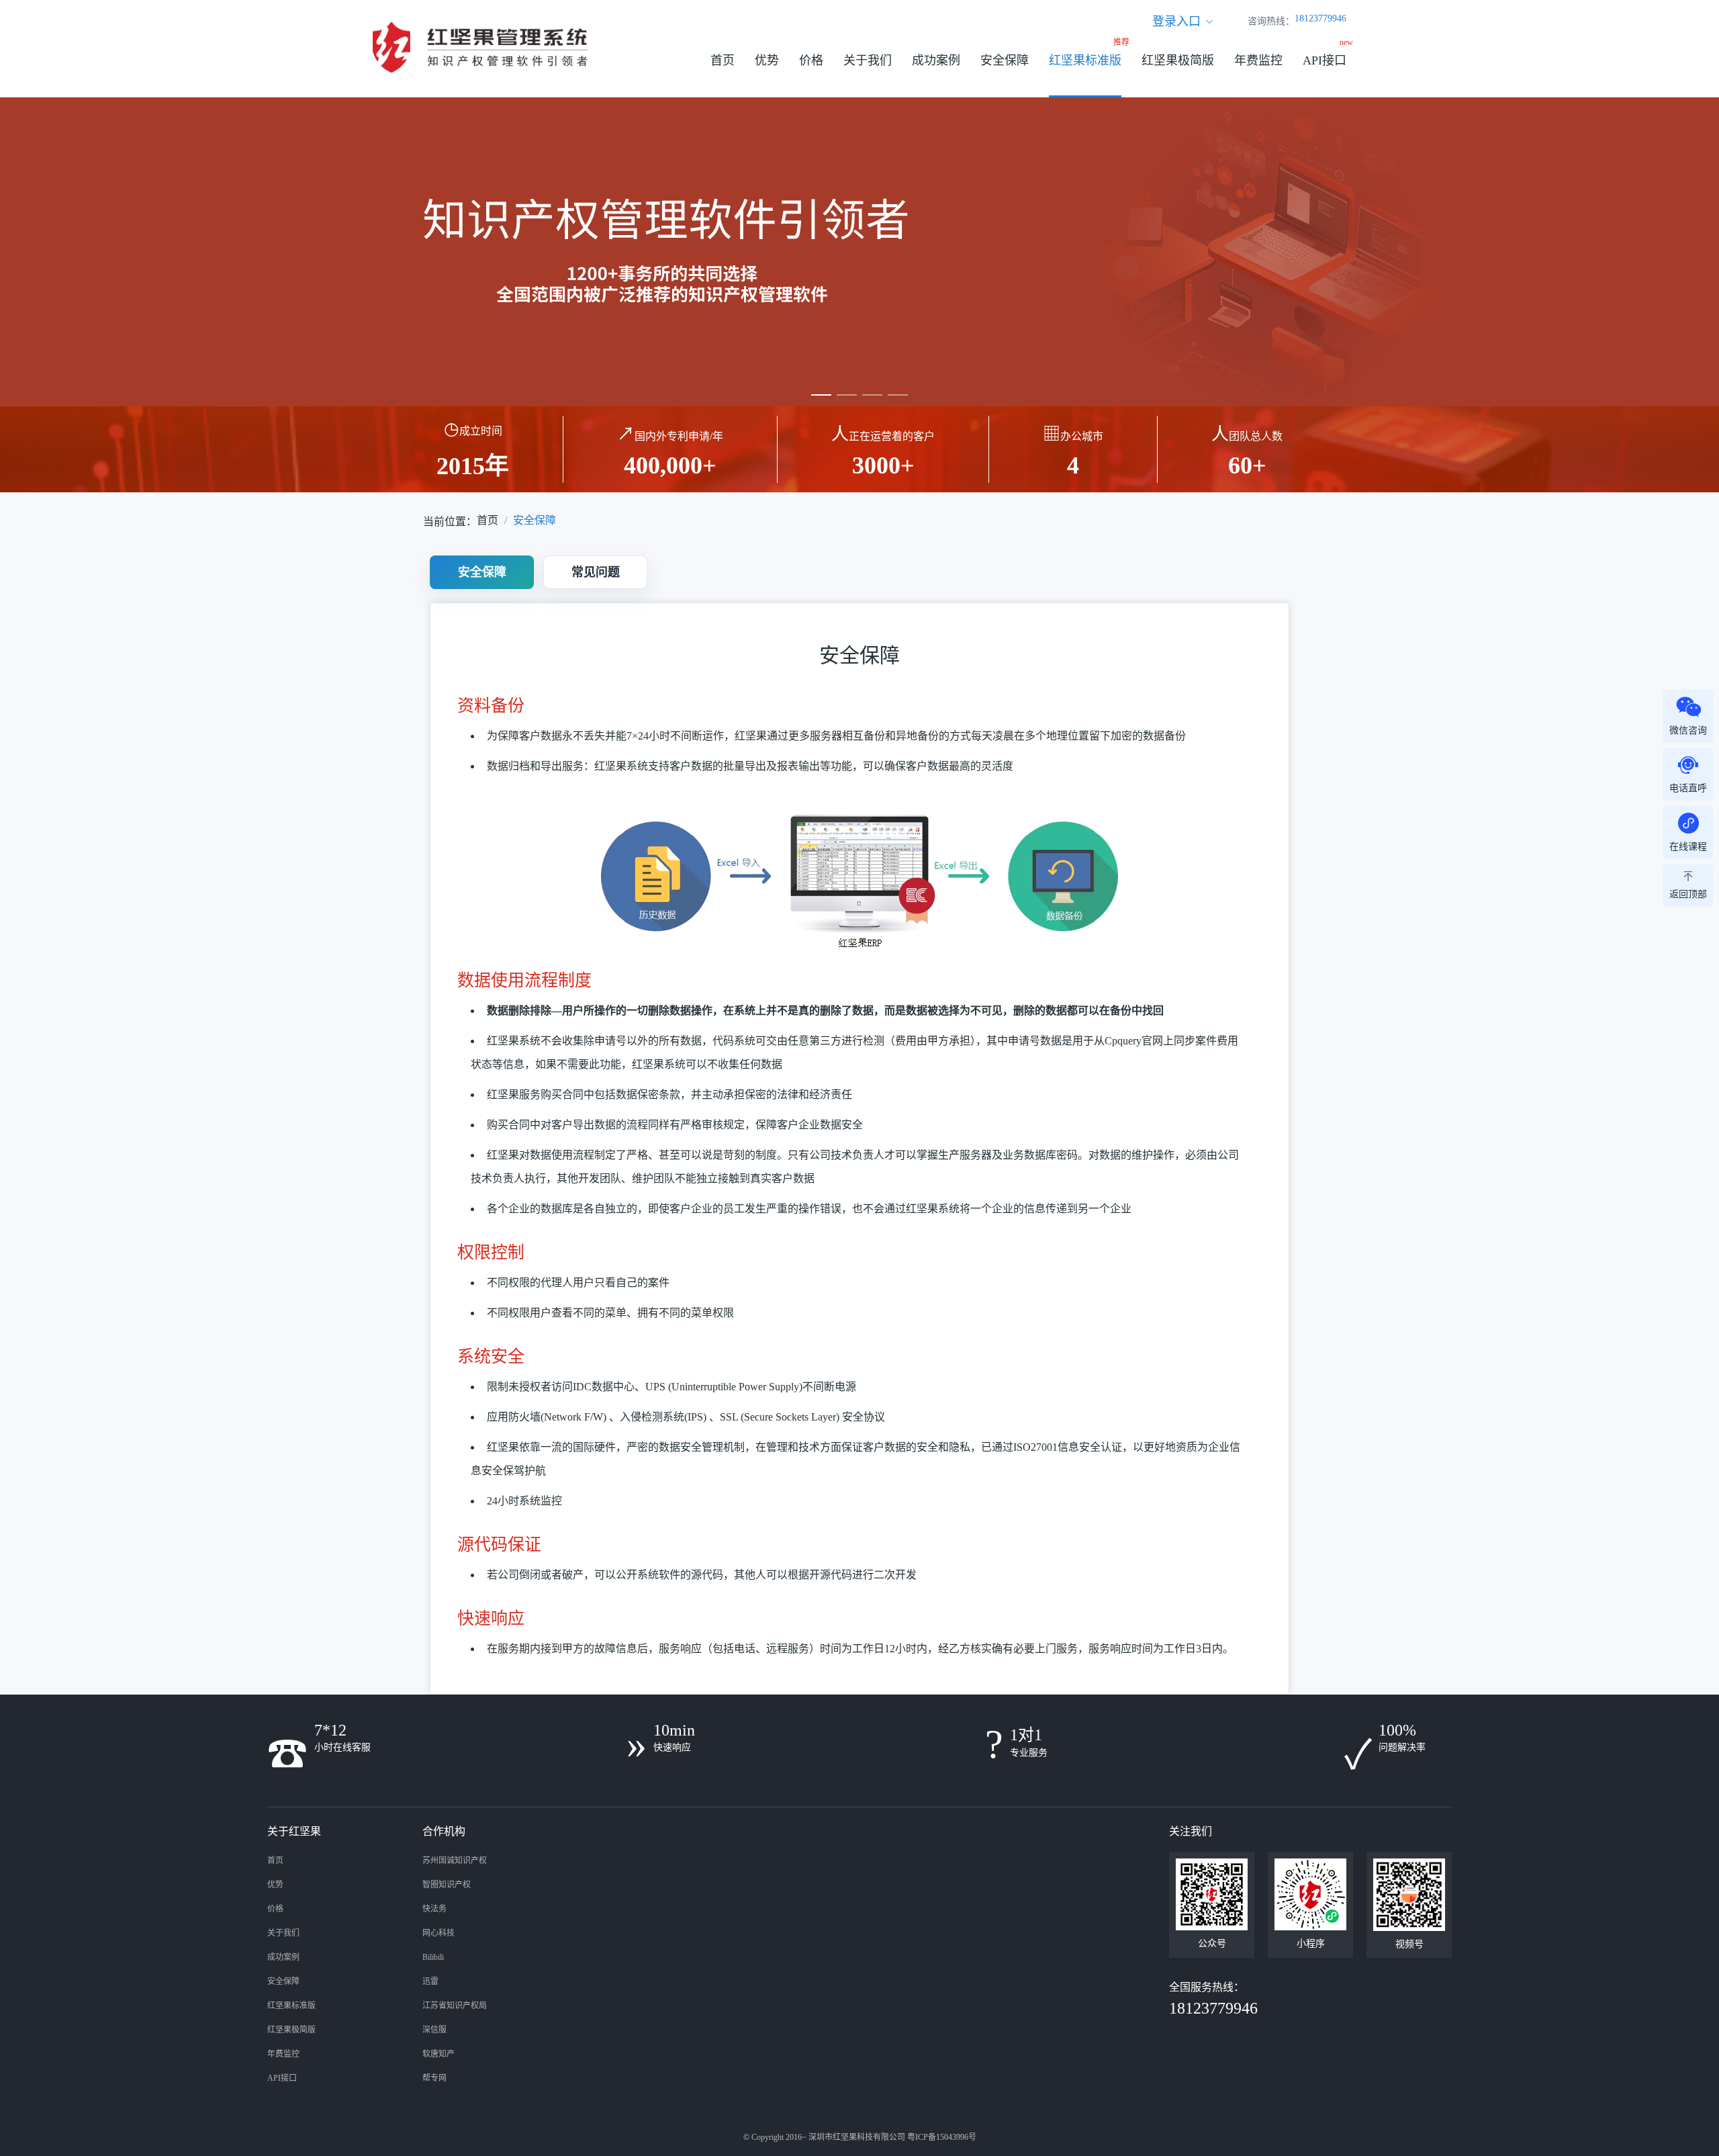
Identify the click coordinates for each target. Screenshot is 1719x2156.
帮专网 (434, 2078)
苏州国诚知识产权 (455, 1860)
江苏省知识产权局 (455, 2006)
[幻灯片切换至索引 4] (898, 395)
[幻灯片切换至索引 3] (872, 395)
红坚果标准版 (1085, 60)
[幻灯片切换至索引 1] (821, 395)
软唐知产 (438, 2054)
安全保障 (1005, 60)
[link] (487, 521)
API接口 (1325, 60)
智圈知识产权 (447, 1885)
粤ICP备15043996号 (942, 2137)
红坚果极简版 (1178, 60)
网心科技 (438, 1933)
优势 (767, 60)
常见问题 (596, 572)
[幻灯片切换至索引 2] (847, 395)
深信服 (434, 2030)
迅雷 (430, 1981)
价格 (811, 60)
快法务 (434, 1909)
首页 (723, 60)
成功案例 (936, 60)
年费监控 (1258, 60)
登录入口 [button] (1176, 21)
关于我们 (868, 60)
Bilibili (433, 1957)
